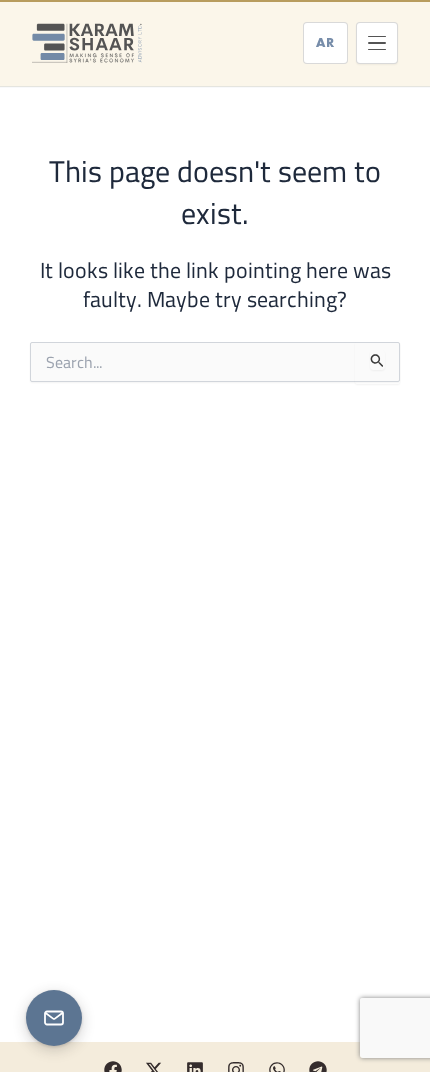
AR (325, 42)
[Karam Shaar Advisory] (87, 43)
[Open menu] (377, 43)
